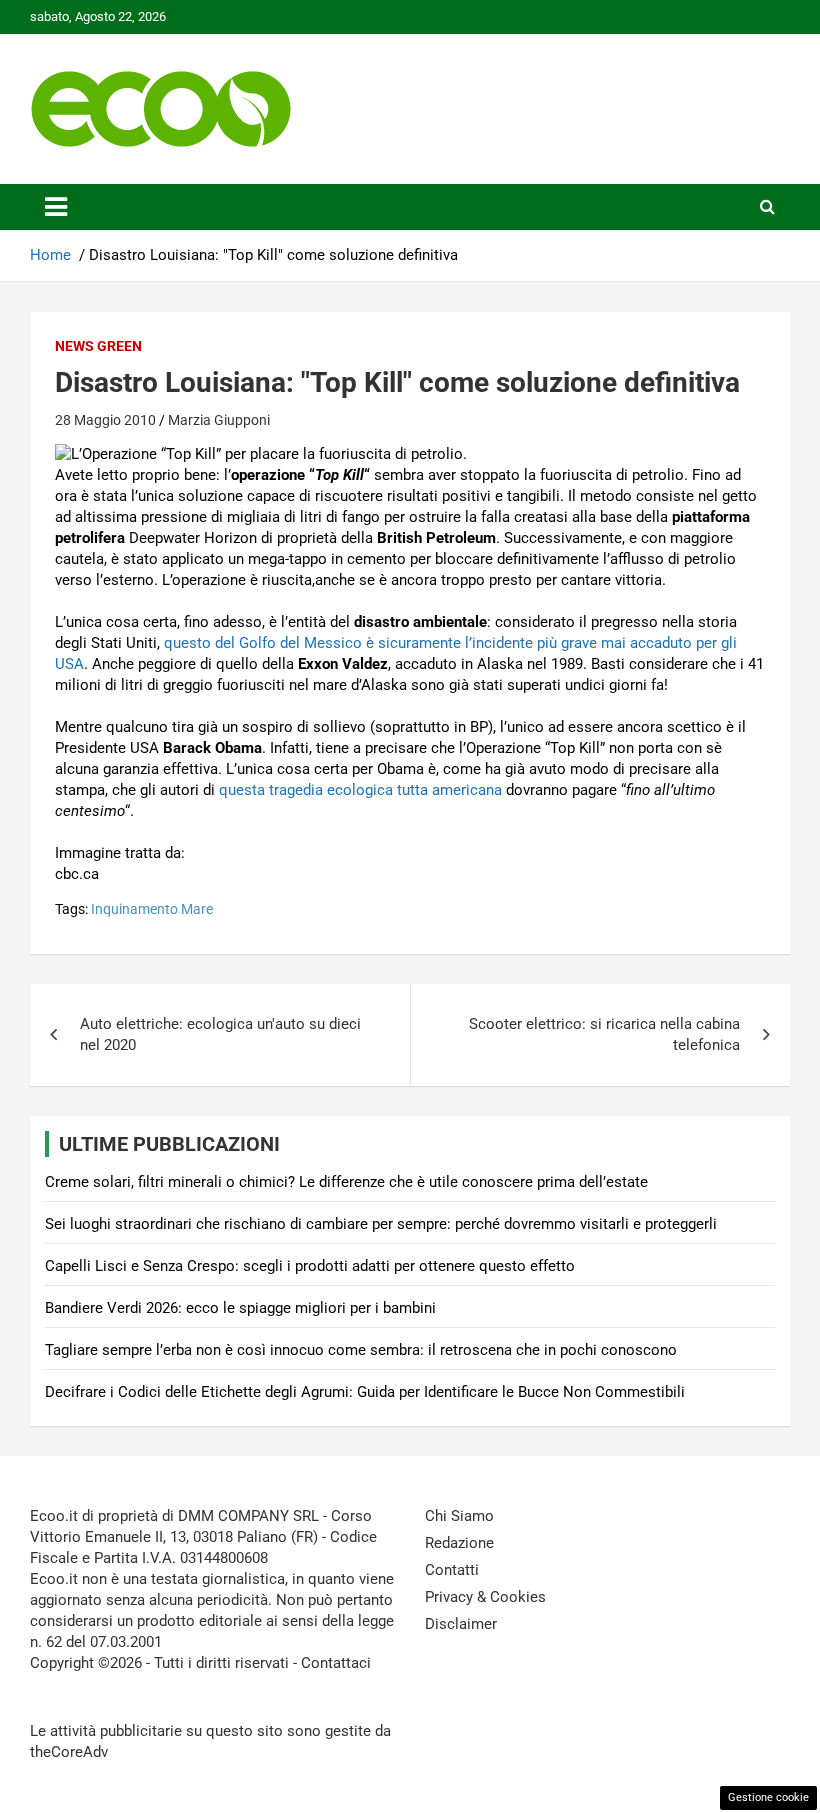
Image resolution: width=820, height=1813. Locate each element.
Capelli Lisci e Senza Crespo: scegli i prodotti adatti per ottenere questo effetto (310, 1266)
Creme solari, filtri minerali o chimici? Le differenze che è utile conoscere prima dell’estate (346, 1182)
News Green (98, 346)
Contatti (452, 1570)
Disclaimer (461, 1624)
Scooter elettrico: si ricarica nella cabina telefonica (604, 1034)
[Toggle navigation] (56, 207)
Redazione (459, 1543)
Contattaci (336, 1663)
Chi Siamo (459, 1516)
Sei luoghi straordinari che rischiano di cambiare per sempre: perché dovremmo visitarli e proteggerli (381, 1224)
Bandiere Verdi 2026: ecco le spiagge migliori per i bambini (240, 1308)
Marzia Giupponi (219, 420)
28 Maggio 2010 (105, 420)
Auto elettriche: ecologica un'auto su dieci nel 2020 (220, 1034)
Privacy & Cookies (485, 1597)
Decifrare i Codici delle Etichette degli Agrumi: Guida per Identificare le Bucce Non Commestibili (365, 1392)
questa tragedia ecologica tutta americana (362, 790)
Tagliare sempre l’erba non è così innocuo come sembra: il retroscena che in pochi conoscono (361, 1350)
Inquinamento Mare (152, 909)
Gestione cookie (768, 1797)
